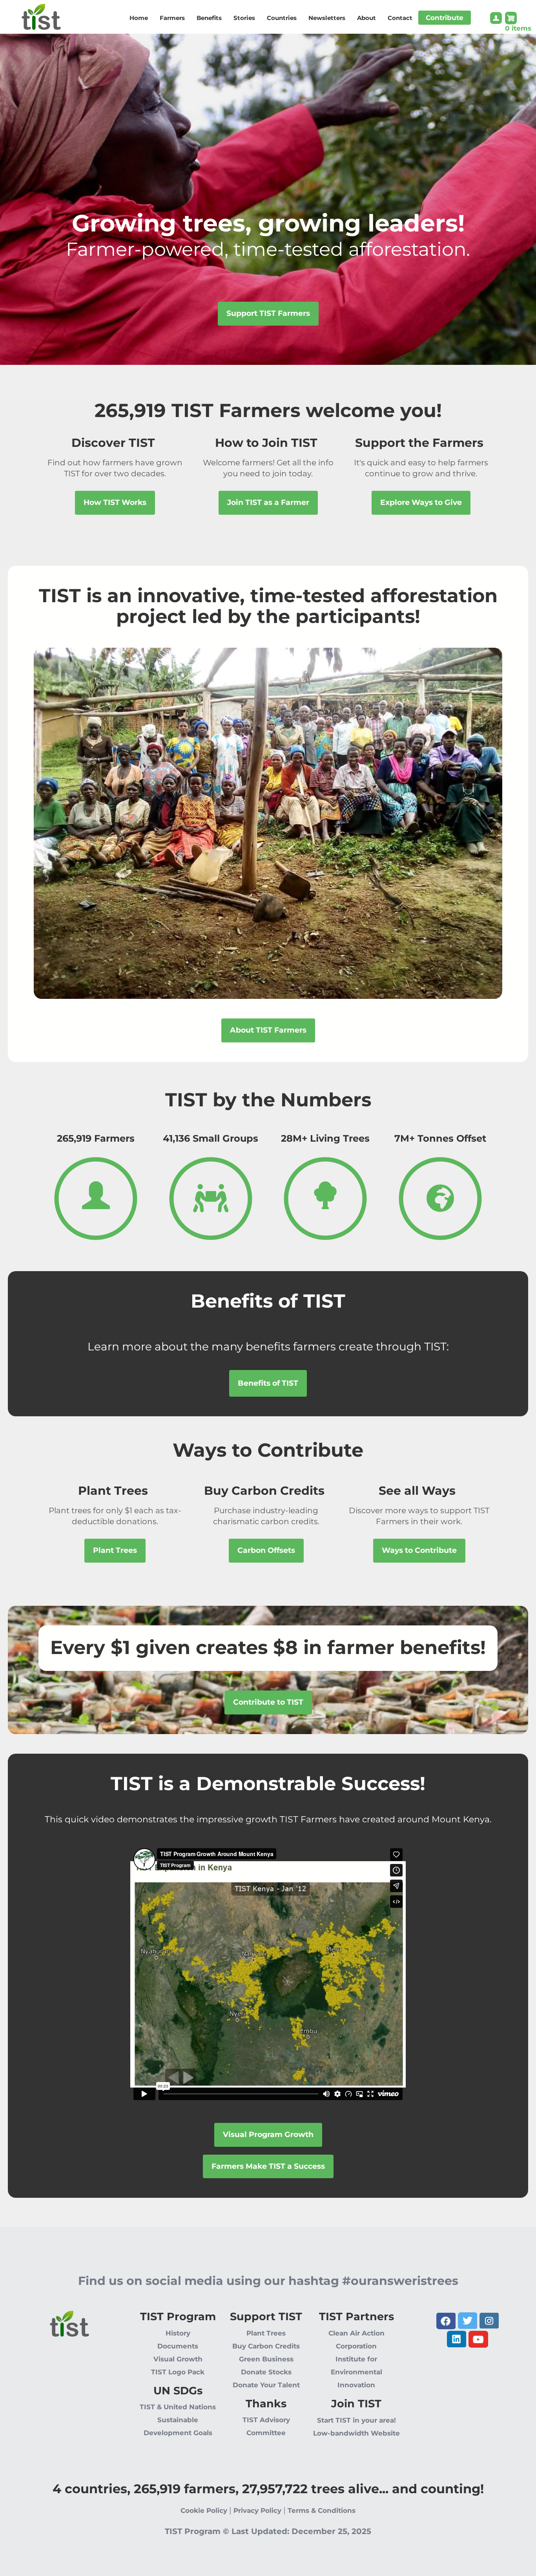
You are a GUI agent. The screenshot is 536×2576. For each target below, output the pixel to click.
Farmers (172, 18)
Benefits (209, 18)
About (366, 18)
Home (139, 18)
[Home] (30, 14)
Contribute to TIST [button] (268, 1702)
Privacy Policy (257, 2510)
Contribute (445, 18)
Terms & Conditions (322, 2510)
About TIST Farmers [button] (268, 1030)
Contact (400, 18)
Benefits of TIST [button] (268, 1383)
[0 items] (518, 18)
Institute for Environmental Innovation (356, 2372)
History (178, 2333)
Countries (282, 18)
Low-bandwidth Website (356, 2433)
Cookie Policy (204, 2510)
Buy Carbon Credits (266, 2346)
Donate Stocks (266, 2372)
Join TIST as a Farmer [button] (268, 502)
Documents (178, 2346)
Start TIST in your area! (356, 2420)
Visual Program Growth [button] (268, 2134)
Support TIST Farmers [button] (268, 313)
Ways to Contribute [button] (419, 1550)
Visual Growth (178, 2359)
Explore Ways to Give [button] (421, 502)
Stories (244, 18)
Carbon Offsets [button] (266, 1550)
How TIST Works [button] (115, 502)
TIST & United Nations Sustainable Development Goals (178, 2420)
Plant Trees (266, 2333)
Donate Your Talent (266, 2385)
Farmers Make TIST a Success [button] (268, 2166)
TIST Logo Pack (178, 2372)
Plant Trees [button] (115, 1550)
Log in (496, 20)
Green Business (266, 2359)
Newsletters (327, 18)
